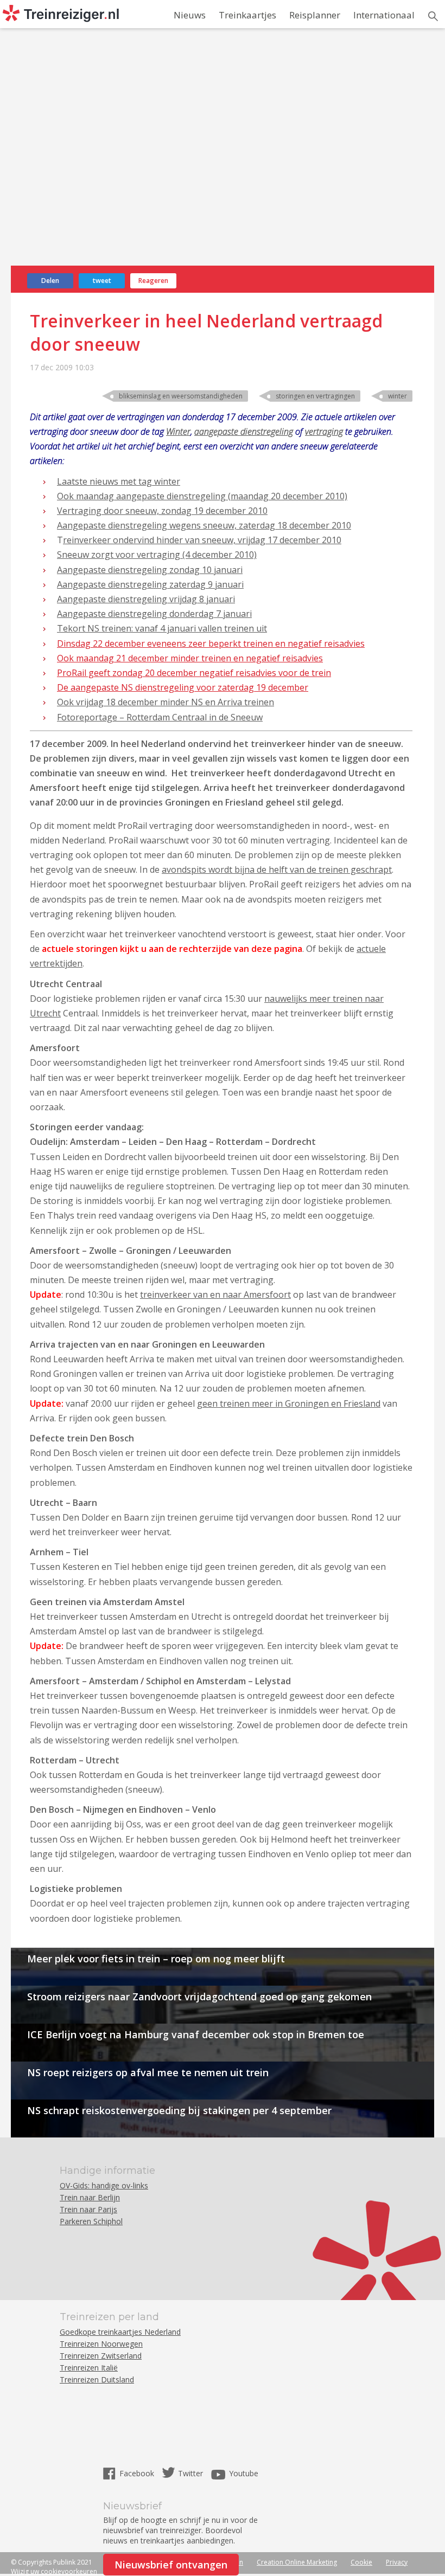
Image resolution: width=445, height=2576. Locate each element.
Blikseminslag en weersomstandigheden (181, 396)
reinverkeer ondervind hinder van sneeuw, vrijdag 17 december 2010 (202, 540)
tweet (102, 281)
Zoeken (433, 16)
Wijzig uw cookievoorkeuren (54, 2571)
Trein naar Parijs (88, 2209)
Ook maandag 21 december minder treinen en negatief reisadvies (190, 658)
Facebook (138, 2473)
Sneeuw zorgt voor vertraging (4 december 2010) (157, 555)
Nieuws (190, 15)
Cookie (361, 2562)
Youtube (244, 2473)
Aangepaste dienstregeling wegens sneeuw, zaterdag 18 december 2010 (204, 525)
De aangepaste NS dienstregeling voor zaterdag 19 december (183, 687)
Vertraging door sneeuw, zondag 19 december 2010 (162, 511)
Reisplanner (315, 15)
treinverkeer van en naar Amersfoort (215, 1295)
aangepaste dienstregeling (244, 432)
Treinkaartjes (247, 15)
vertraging (324, 432)
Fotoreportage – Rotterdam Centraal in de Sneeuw (160, 717)
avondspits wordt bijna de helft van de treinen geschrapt (277, 870)
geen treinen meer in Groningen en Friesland (289, 1403)
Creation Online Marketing (297, 2562)
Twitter (190, 2473)
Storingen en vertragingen (315, 396)
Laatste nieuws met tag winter (119, 481)
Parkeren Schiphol (91, 2221)
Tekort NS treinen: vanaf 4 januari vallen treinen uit (162, 628)
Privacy (397, 2562)
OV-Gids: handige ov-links (104, 2185)
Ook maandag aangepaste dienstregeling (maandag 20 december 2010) (202, 496)
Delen (50, 281)
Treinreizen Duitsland (97, 2379)
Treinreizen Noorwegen (101, 2344)
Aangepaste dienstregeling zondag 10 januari (150, 570)
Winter (398, 396)
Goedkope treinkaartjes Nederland (120, 2332)
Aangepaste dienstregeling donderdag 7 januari (154, 614)
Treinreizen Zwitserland (101, 2356)
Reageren (153, 281)
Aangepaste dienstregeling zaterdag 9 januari (150, 584)
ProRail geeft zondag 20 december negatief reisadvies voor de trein (194, 673)
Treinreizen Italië (89, 2368)
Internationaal (384, 15)
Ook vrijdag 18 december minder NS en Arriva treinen (166, 702)
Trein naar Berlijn (90, 2197)
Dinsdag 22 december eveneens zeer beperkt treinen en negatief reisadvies (211, 643)
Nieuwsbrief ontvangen (171, 2565)
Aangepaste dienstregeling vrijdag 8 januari (146, 599)
